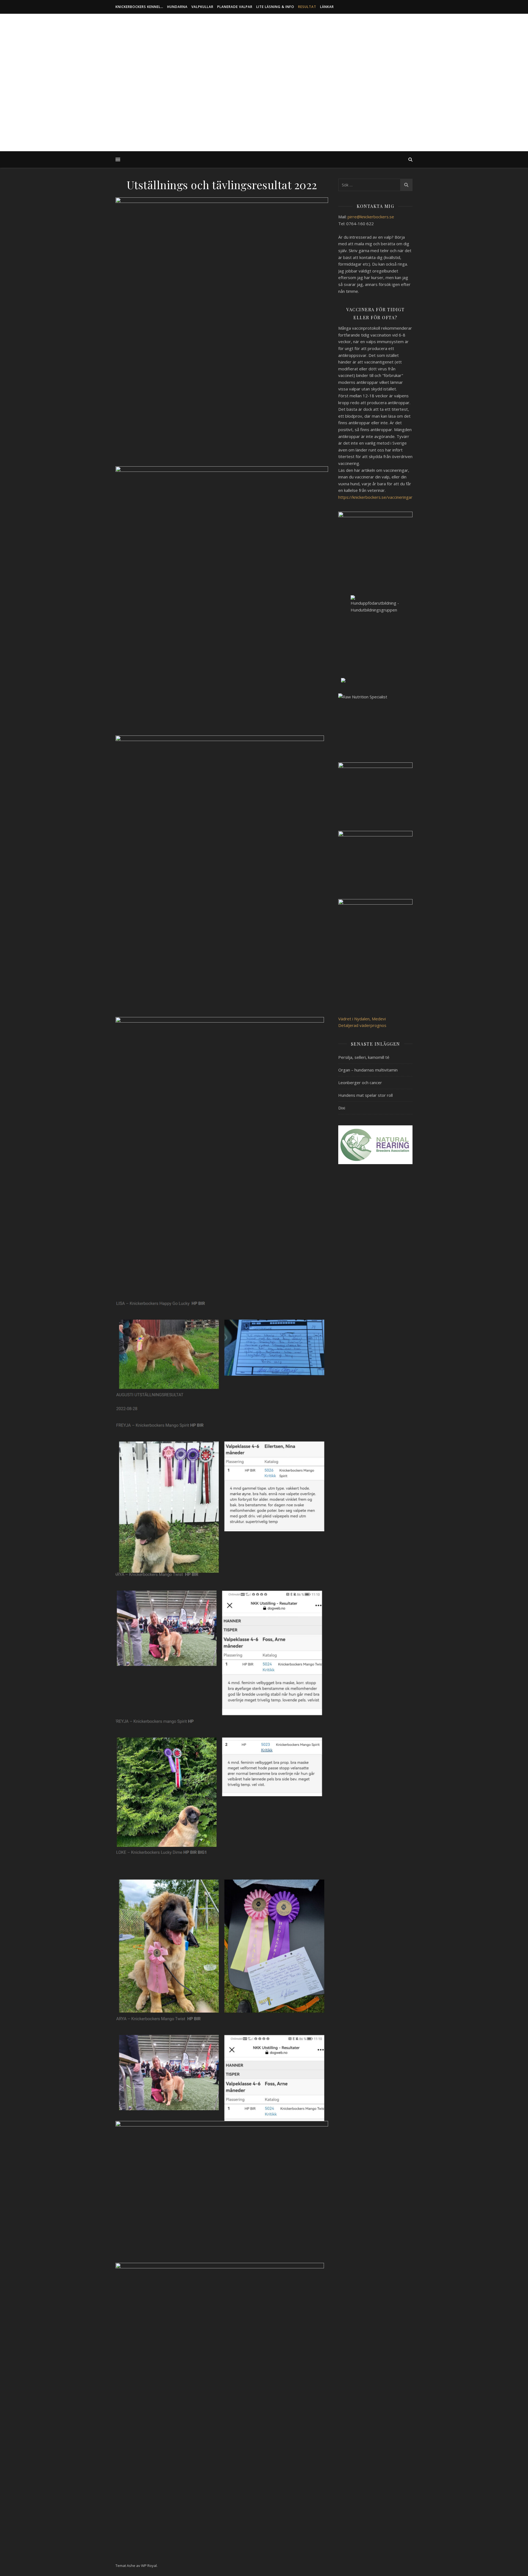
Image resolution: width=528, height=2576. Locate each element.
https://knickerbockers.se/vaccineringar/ (376, 497)
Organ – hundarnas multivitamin (368, 1070)
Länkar (327, 7)
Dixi (342, 1108)
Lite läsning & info (275, 7)
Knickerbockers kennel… (139, 7)
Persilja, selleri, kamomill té (364, 1057)
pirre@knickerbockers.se (371, 217)
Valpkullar (202, 7)
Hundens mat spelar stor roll (365, 1095)
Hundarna (177, 7)
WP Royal (149, 2566)
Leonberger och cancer (360, 1082)
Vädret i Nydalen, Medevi (362, 1019)
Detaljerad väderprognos (362, 1025)
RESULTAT (307, 7)
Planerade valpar (235, 7)
